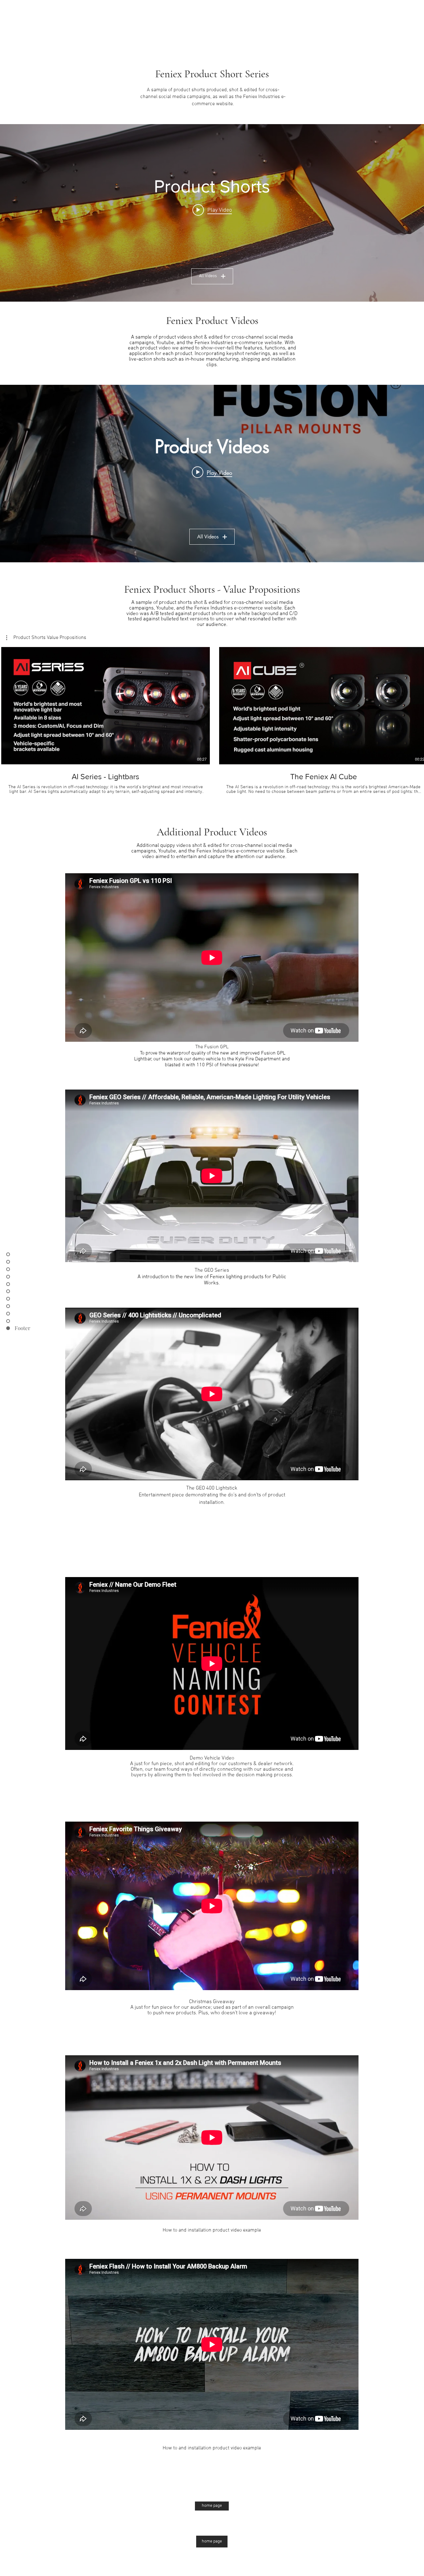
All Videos (208, 276)
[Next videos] (415, 704)
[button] (46, 638)
